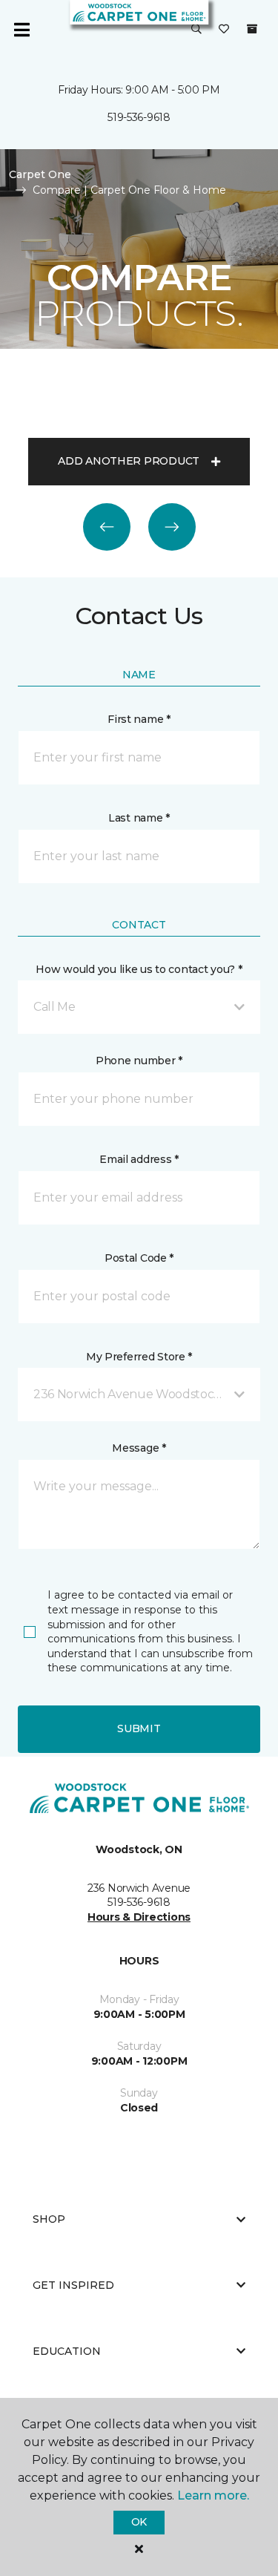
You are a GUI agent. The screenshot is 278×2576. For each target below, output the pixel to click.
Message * (139, 1448)
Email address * (139, 1159)
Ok (139, 2522)
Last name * (139, 818)
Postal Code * (139, 1258)
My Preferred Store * (139, 1357)
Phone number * (139, 1061)
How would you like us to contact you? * (139, 969)
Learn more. (213, 2495)
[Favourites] (224, 30)
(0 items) (252, 29)
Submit (139, 1728)
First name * (139, 719)
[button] (196, 30)
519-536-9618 (139, 117)
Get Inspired (73, 2285)
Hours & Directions (139, 1917)
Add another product (129, 461)
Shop (49, 2219)
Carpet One (40, 174)
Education (67, 2351)
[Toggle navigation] (21, 30)
